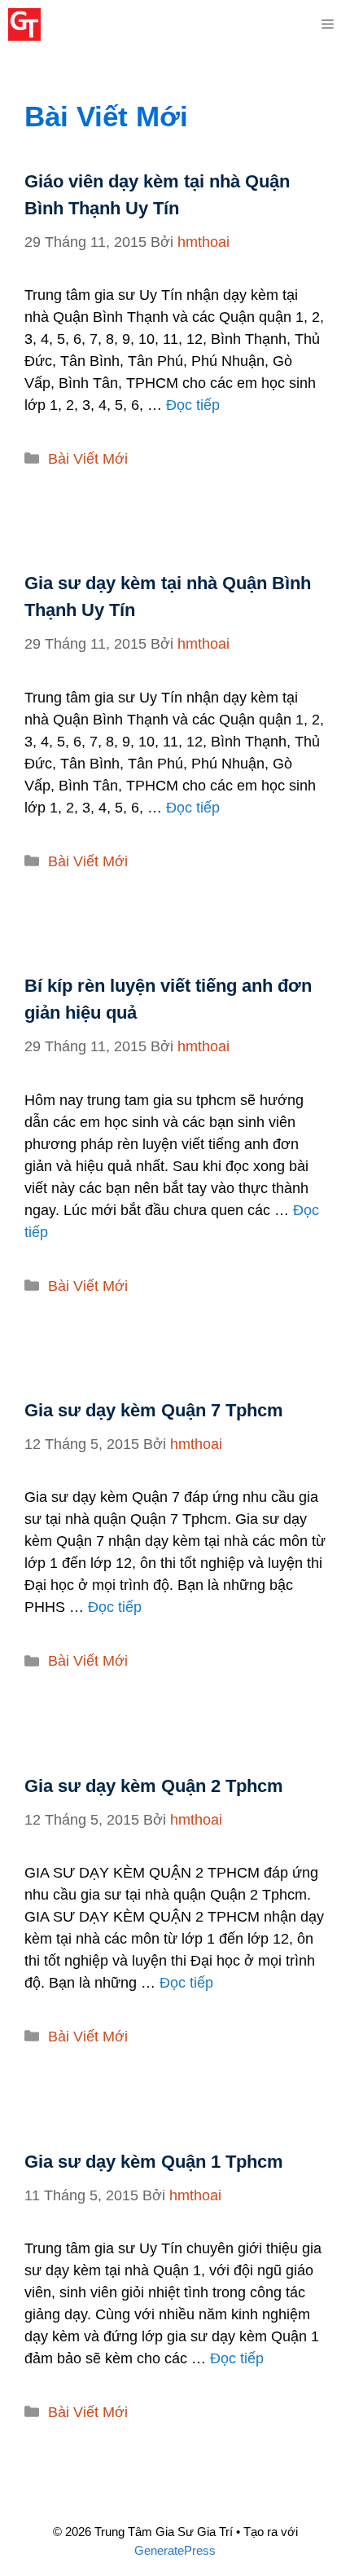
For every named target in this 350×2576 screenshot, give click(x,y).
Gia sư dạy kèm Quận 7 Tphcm (154, 1410)
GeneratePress (175, 2550)
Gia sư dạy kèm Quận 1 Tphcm (154, 2162)
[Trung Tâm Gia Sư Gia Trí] (24, 24)
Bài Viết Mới (88, 459)
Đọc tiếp (193, 405)
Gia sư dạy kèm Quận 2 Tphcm (154, 1786)
